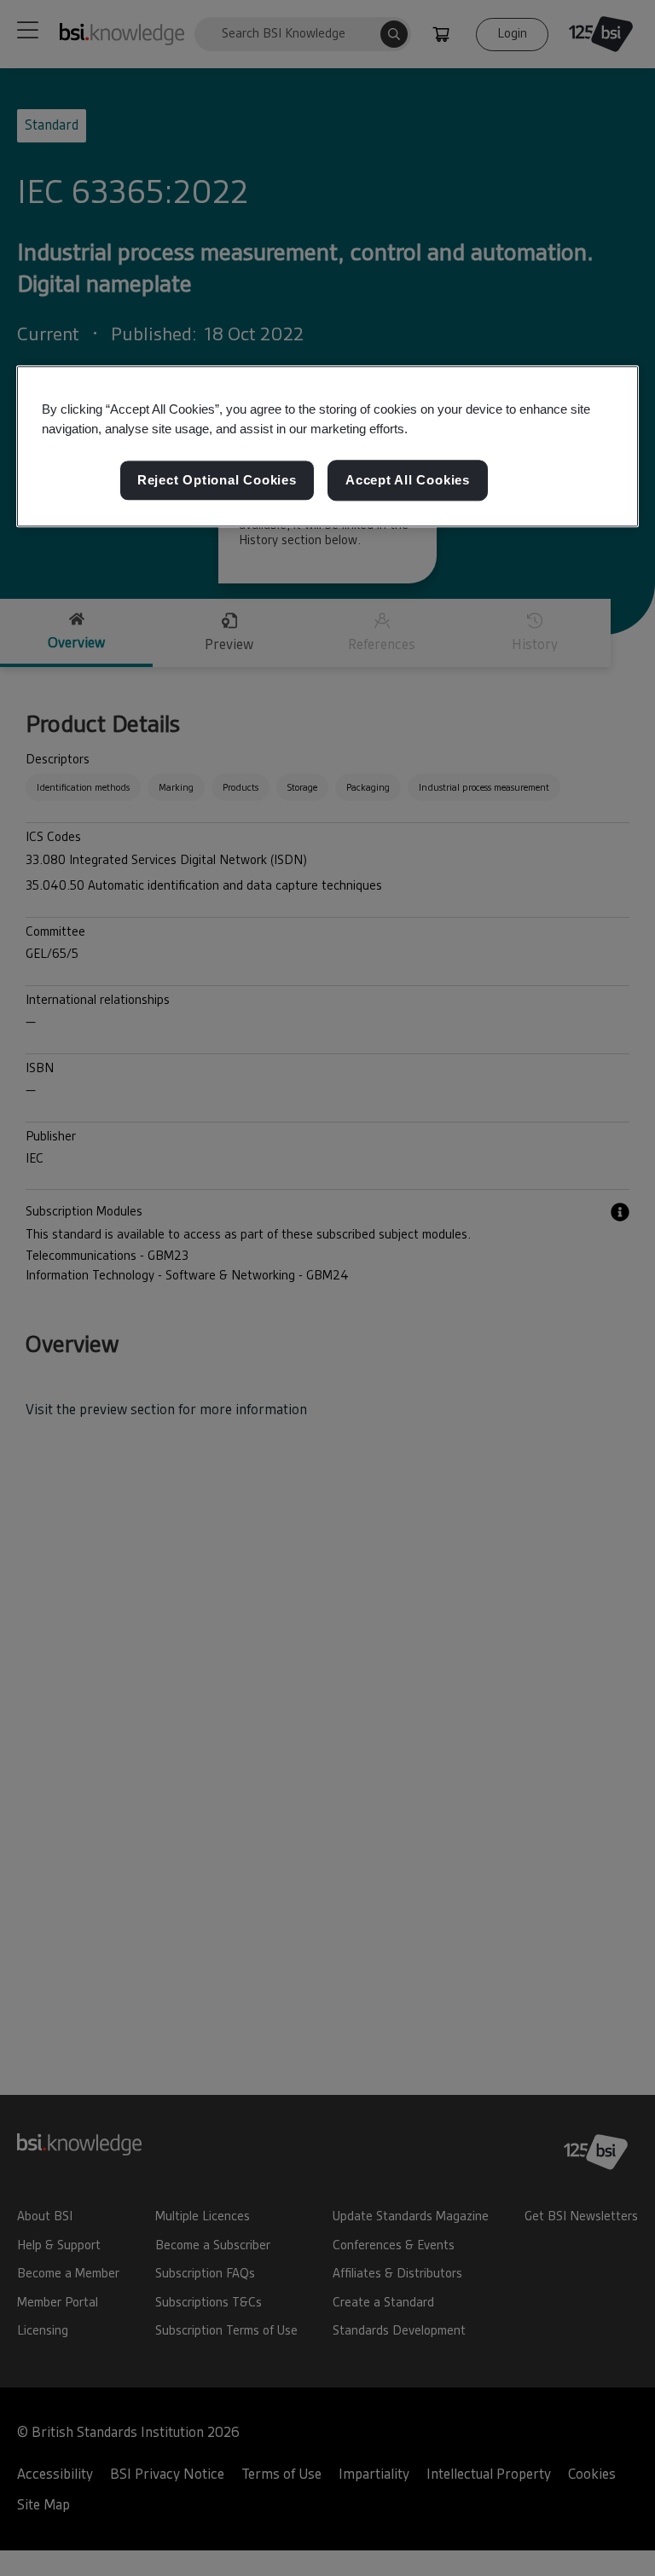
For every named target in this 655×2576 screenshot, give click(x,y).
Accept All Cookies (408, 481)
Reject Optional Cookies (217, 481)
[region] (327, 446)
